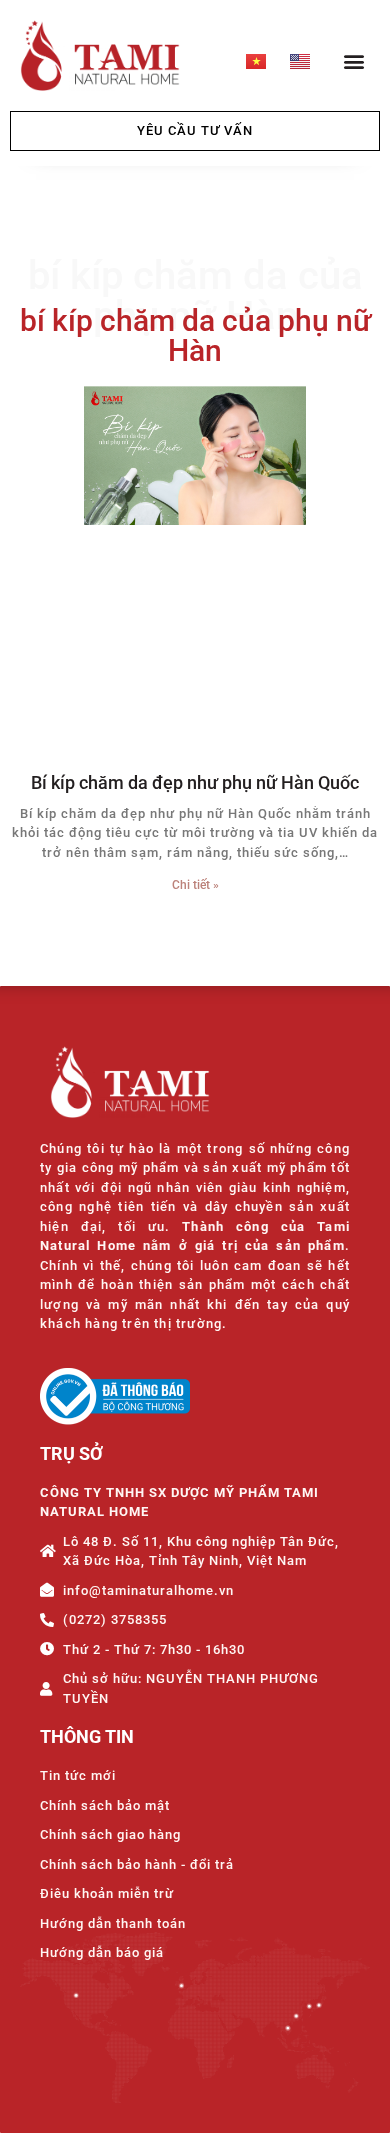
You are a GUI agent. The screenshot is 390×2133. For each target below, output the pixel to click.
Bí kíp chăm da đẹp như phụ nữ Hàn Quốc (195, 782)
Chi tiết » (195, 885)
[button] (353, 60)
